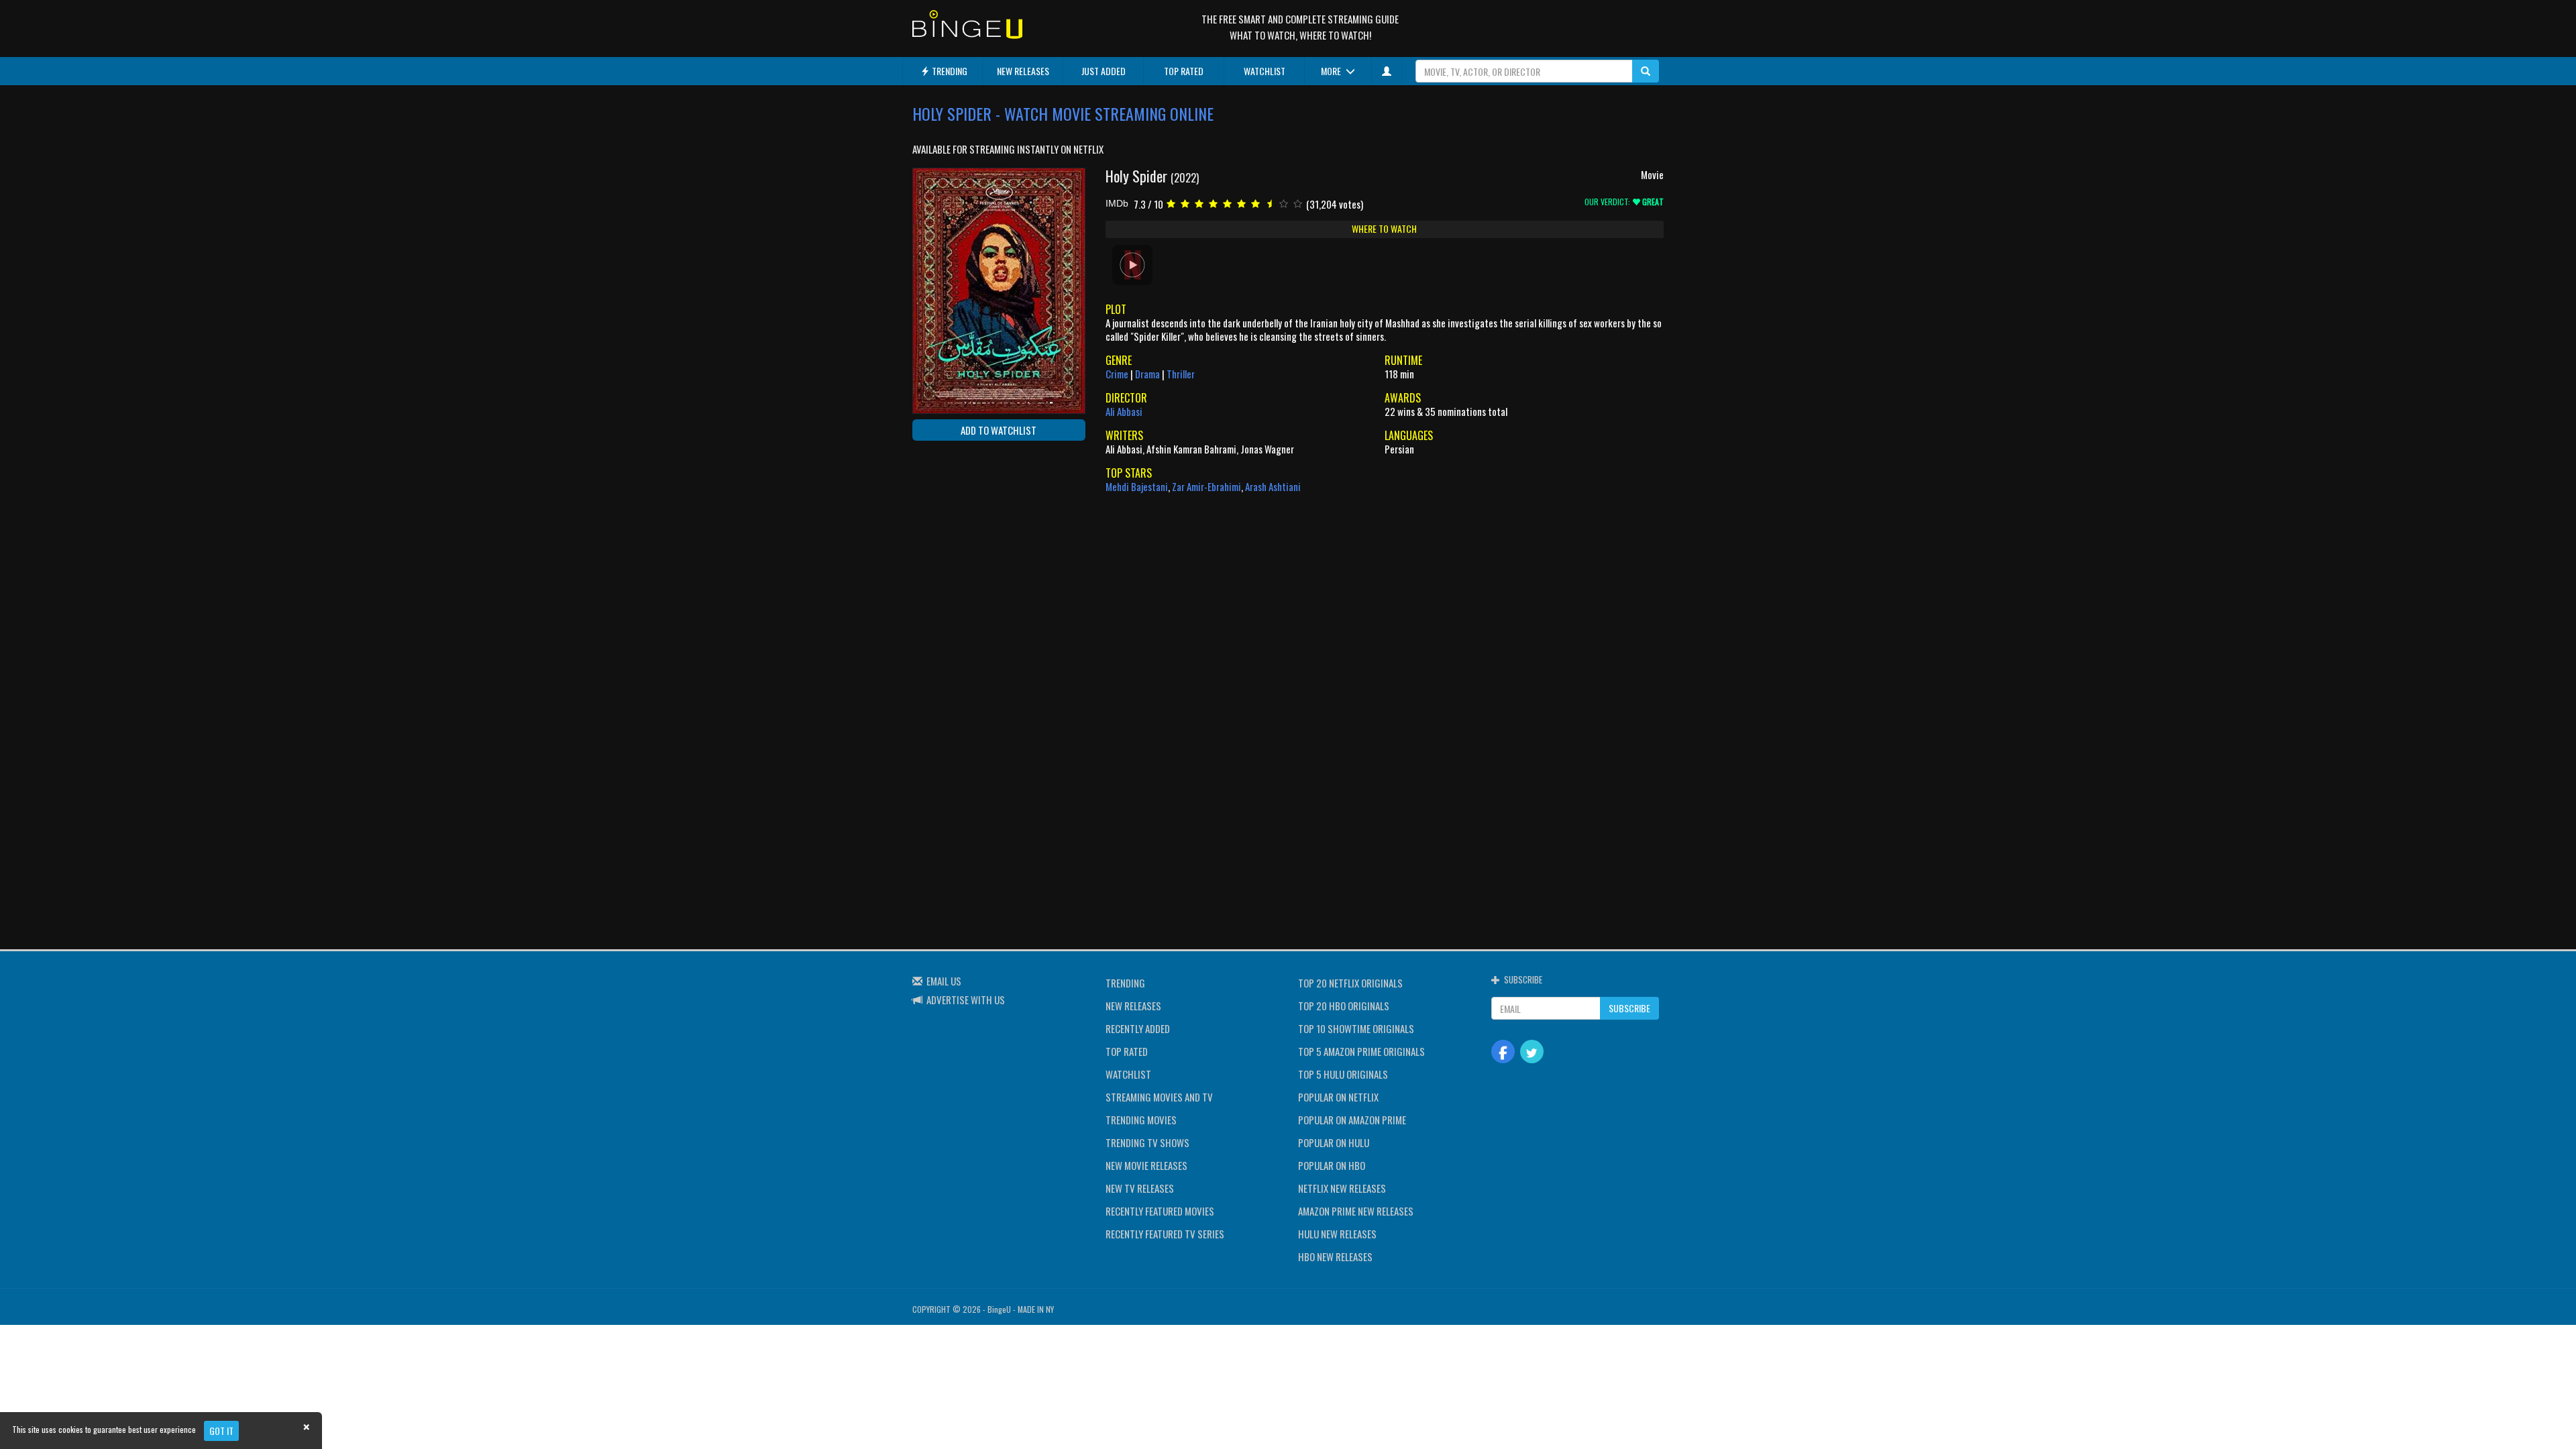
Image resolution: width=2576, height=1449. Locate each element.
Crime (1117, 374)
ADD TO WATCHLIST (999, 430)
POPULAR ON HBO (1332, 1165)
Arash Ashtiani (1273, 486)
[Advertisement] (973, 538)
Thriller (1181, 374)
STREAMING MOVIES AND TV (1159, 1097)
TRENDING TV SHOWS (1147, 1142)
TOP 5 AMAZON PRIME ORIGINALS (1361, 1051)
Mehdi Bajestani (1137, 486)
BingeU (999, 1309)
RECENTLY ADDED (1138, 1028)
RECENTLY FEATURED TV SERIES (1165, 1234)
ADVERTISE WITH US (966, 1000)
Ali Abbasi (1124, 411)
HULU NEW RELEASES (1337, 1234)
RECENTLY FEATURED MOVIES (1160, 1211)
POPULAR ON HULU (1334, 1142)
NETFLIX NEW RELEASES (1342, 1188)
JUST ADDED (1104, 71)
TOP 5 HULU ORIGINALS (1343, 1074)
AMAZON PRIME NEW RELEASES (1356, 1211)
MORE (1332, 71)
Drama (1147, 374)
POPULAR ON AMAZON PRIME (1352, 1120)
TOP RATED (1184, 71)
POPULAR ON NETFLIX (1338, 1097)
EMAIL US (944, 981)
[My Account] (1387, 71)
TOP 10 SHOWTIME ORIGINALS (1356, 1028)
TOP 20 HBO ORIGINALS (1344, 1006)
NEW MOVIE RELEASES (1146, 1165)
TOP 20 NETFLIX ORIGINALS (1350, 983)
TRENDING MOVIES (1141, 1120)
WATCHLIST (1265, 71)
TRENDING (949, 71)
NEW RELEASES (1023, 71)
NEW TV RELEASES (1140, 1188)
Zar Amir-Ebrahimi (1206, 486)
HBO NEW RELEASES (1335, 1256)
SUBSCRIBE (1629, 1008)
